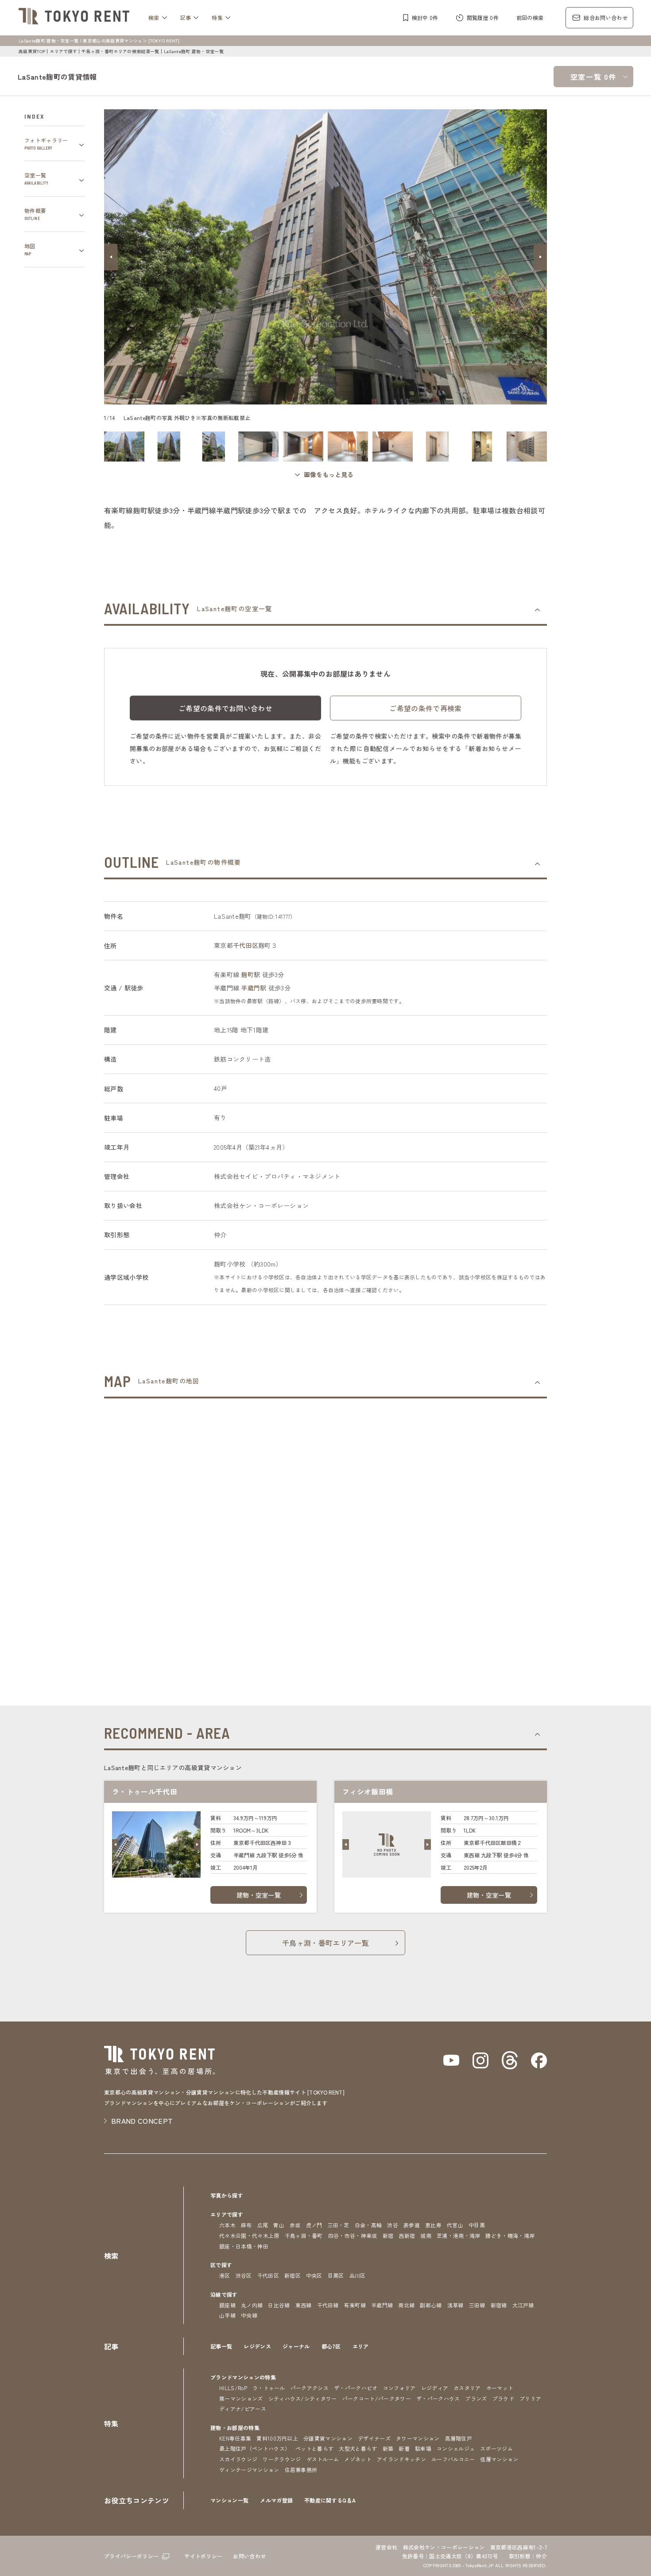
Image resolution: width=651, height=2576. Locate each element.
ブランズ (476, 2398)
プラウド (503, 2398)
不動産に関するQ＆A (330, 2500)
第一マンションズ (241, 2398)
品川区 (358, 2275)
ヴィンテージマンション (249, 2470)
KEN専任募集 (235, 2438)
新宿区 (293, 2275)
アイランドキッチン (401, 2459)
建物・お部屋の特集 (235, 2428)
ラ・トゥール (269, 2388)
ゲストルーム (323, 2459)
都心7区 (331, 2346)
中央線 (249, 2315)
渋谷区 (244, 2275)
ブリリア (530, 2398)
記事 (186, 17)
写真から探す (227, 2195)
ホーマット (500, 2388)
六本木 (227, 2225)
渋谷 (393, 2225)
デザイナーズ (374, 2438)
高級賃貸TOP (32, 51)
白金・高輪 (368, 2225)
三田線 (477, 2305)
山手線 (227, 2315)
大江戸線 (523, 2305)
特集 (217, 17)
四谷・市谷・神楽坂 (353, 2235)
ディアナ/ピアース (243, 2409)
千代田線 (328, 2305)
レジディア (435, 2388)
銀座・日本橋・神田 (244, 2246)
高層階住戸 (459, 2438)
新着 (404, 2448)
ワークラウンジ (282, 2459)
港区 (225, 2275)
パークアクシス (310, 2388)
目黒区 (336, 2275)
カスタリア (467, 2388)
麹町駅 (250, 974)
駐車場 (423, 2448)
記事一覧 (221, 2346)
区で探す (221, 2265)
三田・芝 (339, 2225)
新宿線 (499, 2305)
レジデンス (257, 2346)
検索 (154, 17)
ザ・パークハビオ (356, 2388)
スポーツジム (496, 2448)
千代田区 (246, 945)
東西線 (304, 2305)
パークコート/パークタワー (377, 2398)
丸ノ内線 (252, 2305)
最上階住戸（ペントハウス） (255, 2448)
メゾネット (358, 2459)
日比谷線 (279, 2305)
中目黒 (477, 2225)
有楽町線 (355, 2305)
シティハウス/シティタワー (303, 2398)
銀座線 (227, 2305)
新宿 (388, 2235)
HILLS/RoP (233, 2388)
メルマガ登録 (276, 2500)
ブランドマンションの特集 (243, 2377)
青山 (279, 2225)
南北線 (406, 2305)
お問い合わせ (249, 2556)
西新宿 (407, 2235)
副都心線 (431, 2305)
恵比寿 (433, 2225)
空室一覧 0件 (593, 77)
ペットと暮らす (314, 2448)
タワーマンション (418, 2438)
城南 (426, 2235)
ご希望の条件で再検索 (425, 708)
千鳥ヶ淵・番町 (304, 2235)
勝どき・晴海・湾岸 (510, 2235)
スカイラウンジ (238, 2459)
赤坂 (295, 2225)
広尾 (263, 2225)
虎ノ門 (314, 2225)
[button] (111, 257)
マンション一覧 (229, 2500)
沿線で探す (224, 2294)
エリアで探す (63, 51)
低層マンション (499, 2459)
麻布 (246, 2225)
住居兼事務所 (301, 2470)
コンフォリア (399, 2388)
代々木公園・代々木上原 (249, 2235)
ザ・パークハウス (438, 2398)
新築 (388, 2448)
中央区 (314, 2275)
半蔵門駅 (254, 988)
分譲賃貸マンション (328, 2438)
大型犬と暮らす (358, 2448)
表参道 (412, 2225)
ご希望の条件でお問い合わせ (225, 708)
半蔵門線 (382, 2305)
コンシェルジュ (456, 2448)
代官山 (455, 2225)
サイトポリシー (203, 2556)
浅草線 (455, 2305)
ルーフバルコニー (453, 2459)
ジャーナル (296, 2346)
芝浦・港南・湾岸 (459, 2235)
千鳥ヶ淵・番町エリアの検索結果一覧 (120, 51)
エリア (361, 2346)
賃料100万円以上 (277, 2438)
